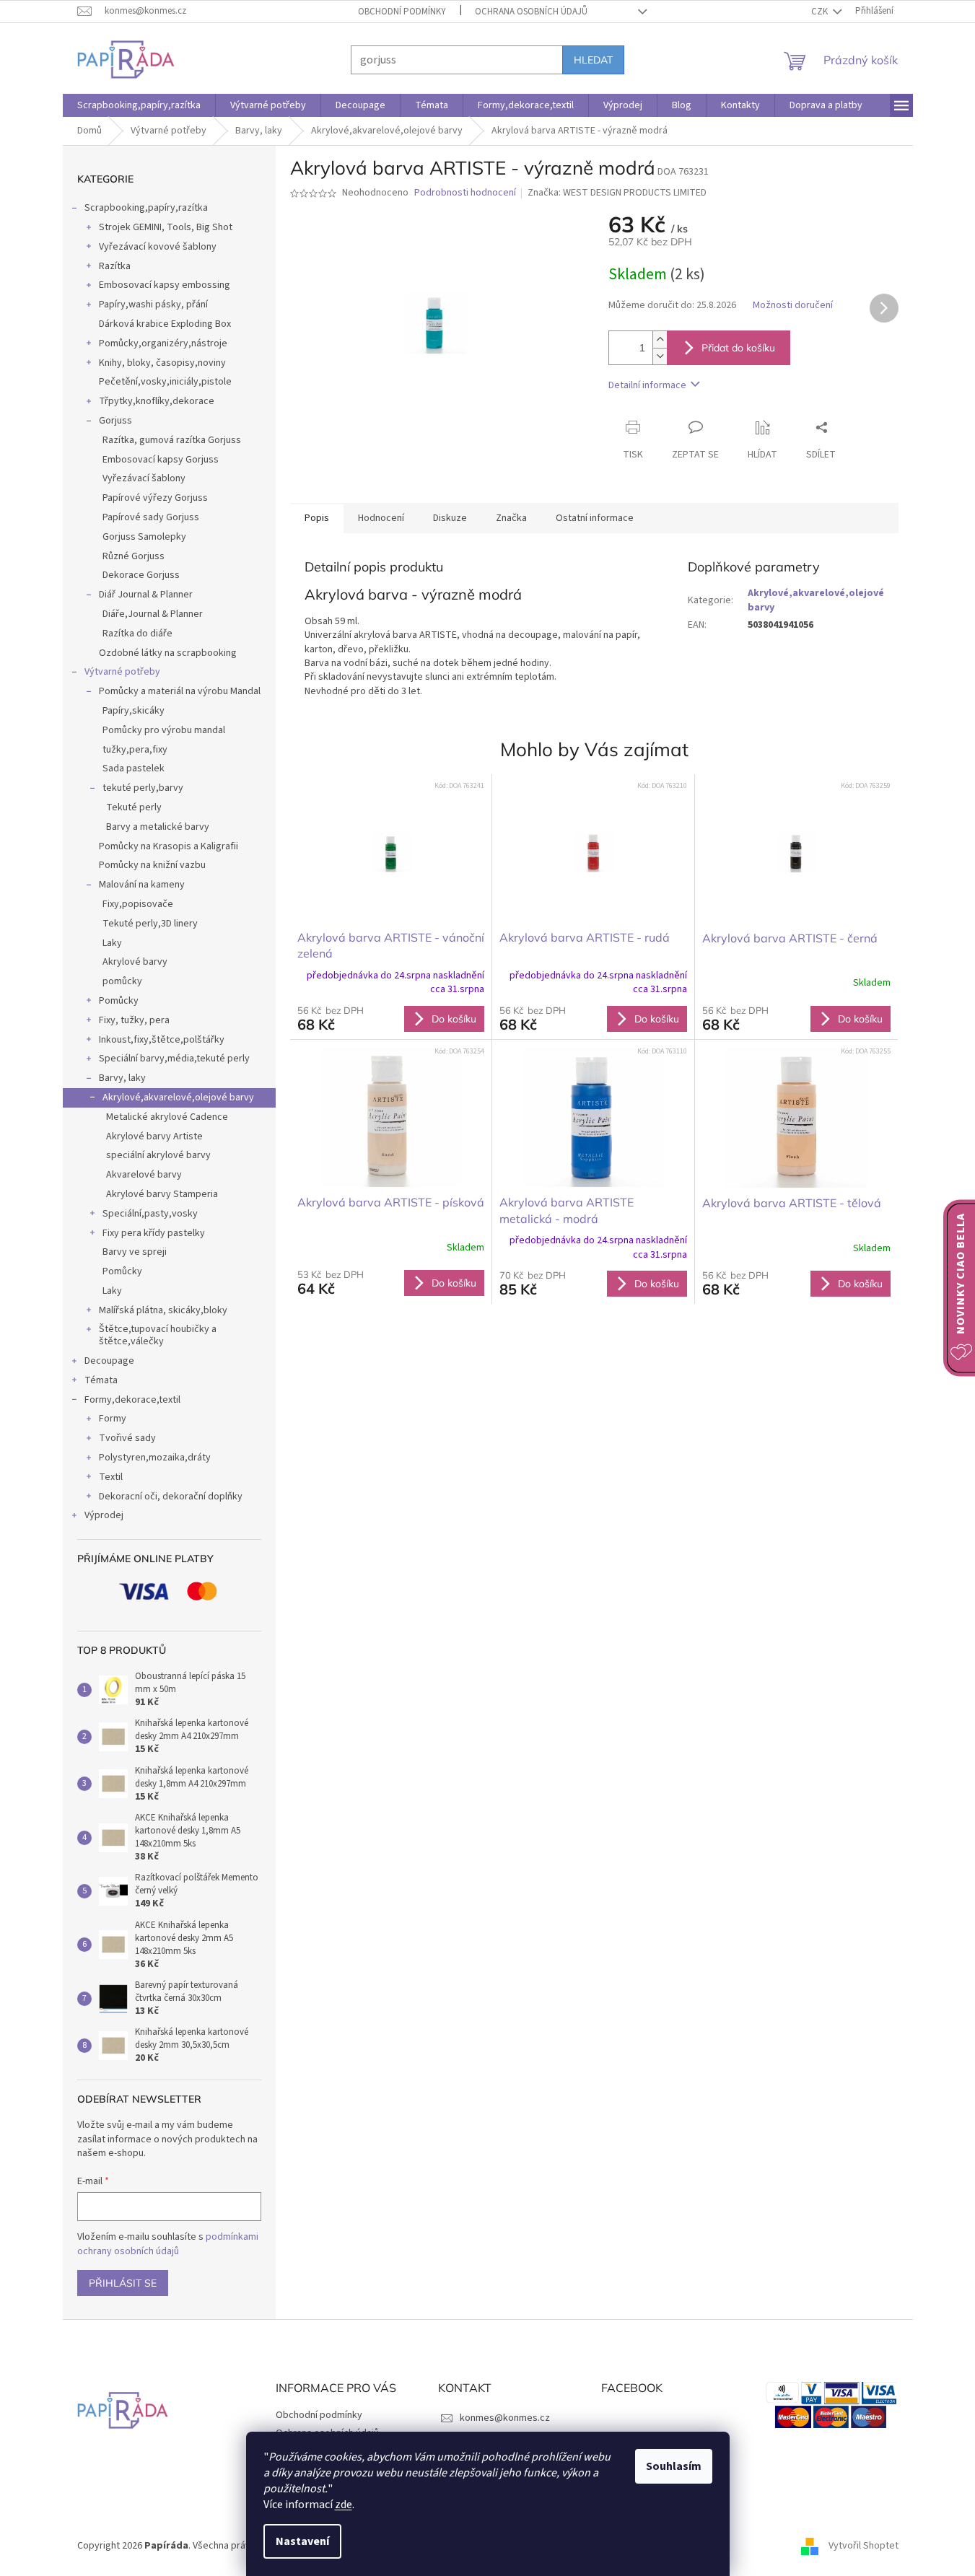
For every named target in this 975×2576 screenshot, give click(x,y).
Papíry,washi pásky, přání (153, 305)
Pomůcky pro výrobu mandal (164, 730)
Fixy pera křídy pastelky (154, 1233)
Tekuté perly (134, 807)
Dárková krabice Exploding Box (165, 324)
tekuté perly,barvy (143, 788)
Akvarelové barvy (144, 1175)
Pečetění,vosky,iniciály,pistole (165, 382)
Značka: (617, 193)
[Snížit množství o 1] (660, 356)
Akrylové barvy (135, 962)
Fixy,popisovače (138, 904)
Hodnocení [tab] (381, 518)
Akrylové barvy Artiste (154, 1136)
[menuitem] (139, 105)
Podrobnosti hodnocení (465, 193)
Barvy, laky (122, 1078)
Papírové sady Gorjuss (151, 517)
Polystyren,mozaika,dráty (155, 1458)
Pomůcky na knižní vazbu (152, 865)
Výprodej (104, 1515)
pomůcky (122, 981)
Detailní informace (647, 385)
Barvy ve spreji (135, 1252)
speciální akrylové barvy (158, 1155)
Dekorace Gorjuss (141, 575)
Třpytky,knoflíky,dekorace (157, 401)
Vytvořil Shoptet (863, 2546)
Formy (113, 1419)
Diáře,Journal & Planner (153, 614)
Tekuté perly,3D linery (150, 924)
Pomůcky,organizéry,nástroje (163, 343)
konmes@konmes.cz (505, 2418)
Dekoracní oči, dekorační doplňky (171, 1497)
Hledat (593, 60)
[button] (391, 1018)
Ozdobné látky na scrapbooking (168, 653)
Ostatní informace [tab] (595, 518)
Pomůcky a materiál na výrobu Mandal (180, 691)
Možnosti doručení (793, 306)
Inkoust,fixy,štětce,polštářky (162, 1040)
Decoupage (109, 1361)
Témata (101, 1380)
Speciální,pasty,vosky (150, 1214)
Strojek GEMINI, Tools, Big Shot (166, 227)
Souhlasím (674, 2466)
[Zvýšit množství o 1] (660, 339)
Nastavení (302, 2541)
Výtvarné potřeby (122, 672)
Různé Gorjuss (134, 556)
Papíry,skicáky (134, 711)
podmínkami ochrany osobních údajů (168, 2244)
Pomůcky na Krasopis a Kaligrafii (169, 846)
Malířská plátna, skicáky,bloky (163, 1310)
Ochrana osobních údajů (531, 12)
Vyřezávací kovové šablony (158, 247)
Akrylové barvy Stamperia (162, 1194)
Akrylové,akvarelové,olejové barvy (178, 1098)
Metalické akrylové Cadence (167, 1117)
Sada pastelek (134, 768)
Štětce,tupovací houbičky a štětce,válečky (158, 1335)
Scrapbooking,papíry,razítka (146, 208)
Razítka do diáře (137, 634)
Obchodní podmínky (402, 12)
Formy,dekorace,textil (132, 1400)
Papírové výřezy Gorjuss (155, 498)
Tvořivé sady (127, 1438)
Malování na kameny (142, 885)
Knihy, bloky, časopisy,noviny (162, 363)
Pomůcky (119, 1001)
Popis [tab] (317, 518)
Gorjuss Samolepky (144, 537)
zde (344, 2505)
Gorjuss (115, 421)
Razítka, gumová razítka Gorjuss (172, 440)
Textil (111, 1477)
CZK (821, 12)
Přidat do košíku (738, 348)
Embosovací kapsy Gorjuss (161, 460)
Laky (112, 943)
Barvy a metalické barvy (158, 827)
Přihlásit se (123, 2283)
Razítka (115, 266)
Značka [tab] (511, 518)
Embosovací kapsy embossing (165, 285)
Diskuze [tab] (450, 518)
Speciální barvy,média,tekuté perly (174, 1059)
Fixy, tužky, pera (134, 1020)
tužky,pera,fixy (135, 750)
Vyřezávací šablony (144, 478)
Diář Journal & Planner (146, 595)
